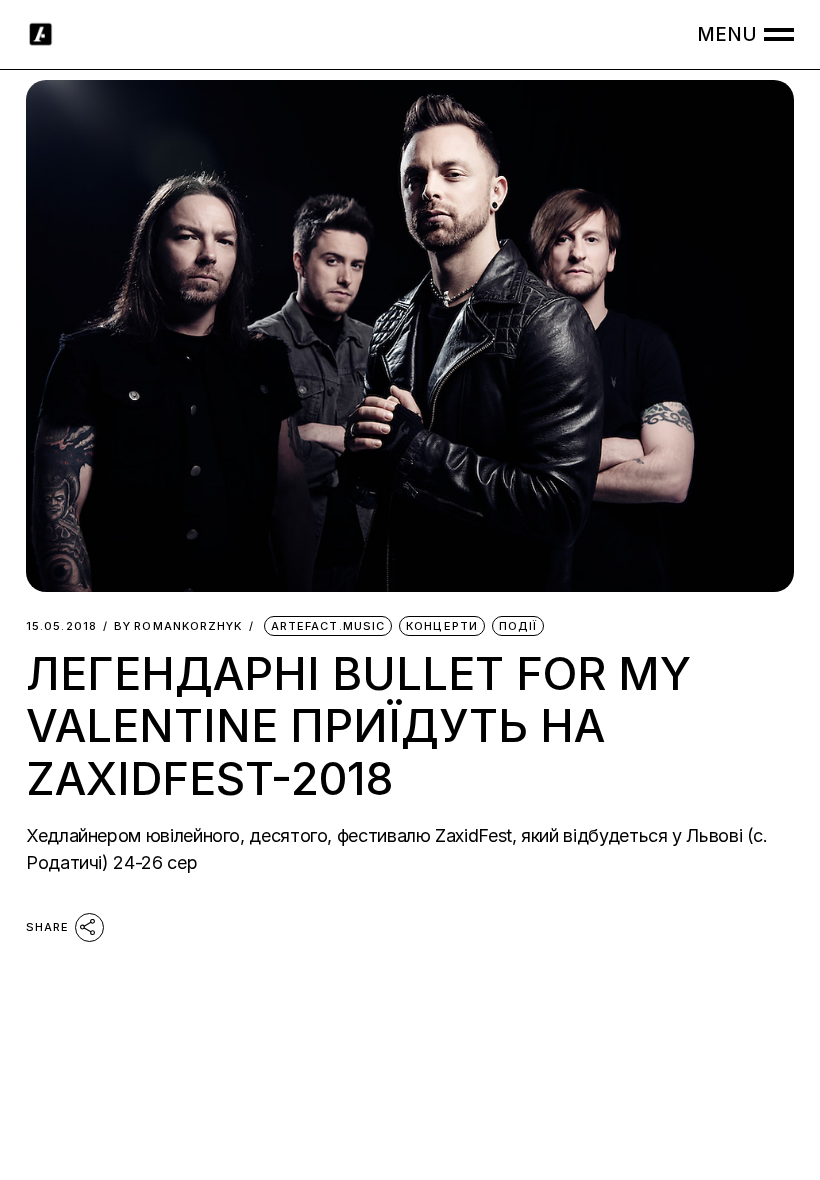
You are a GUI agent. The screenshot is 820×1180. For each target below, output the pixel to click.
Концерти (442, 626)
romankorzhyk (178, 626)
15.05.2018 (61, 626)
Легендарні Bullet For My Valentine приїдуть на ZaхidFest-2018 (358, 725)
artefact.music (328, 626)
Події (518, 626)
